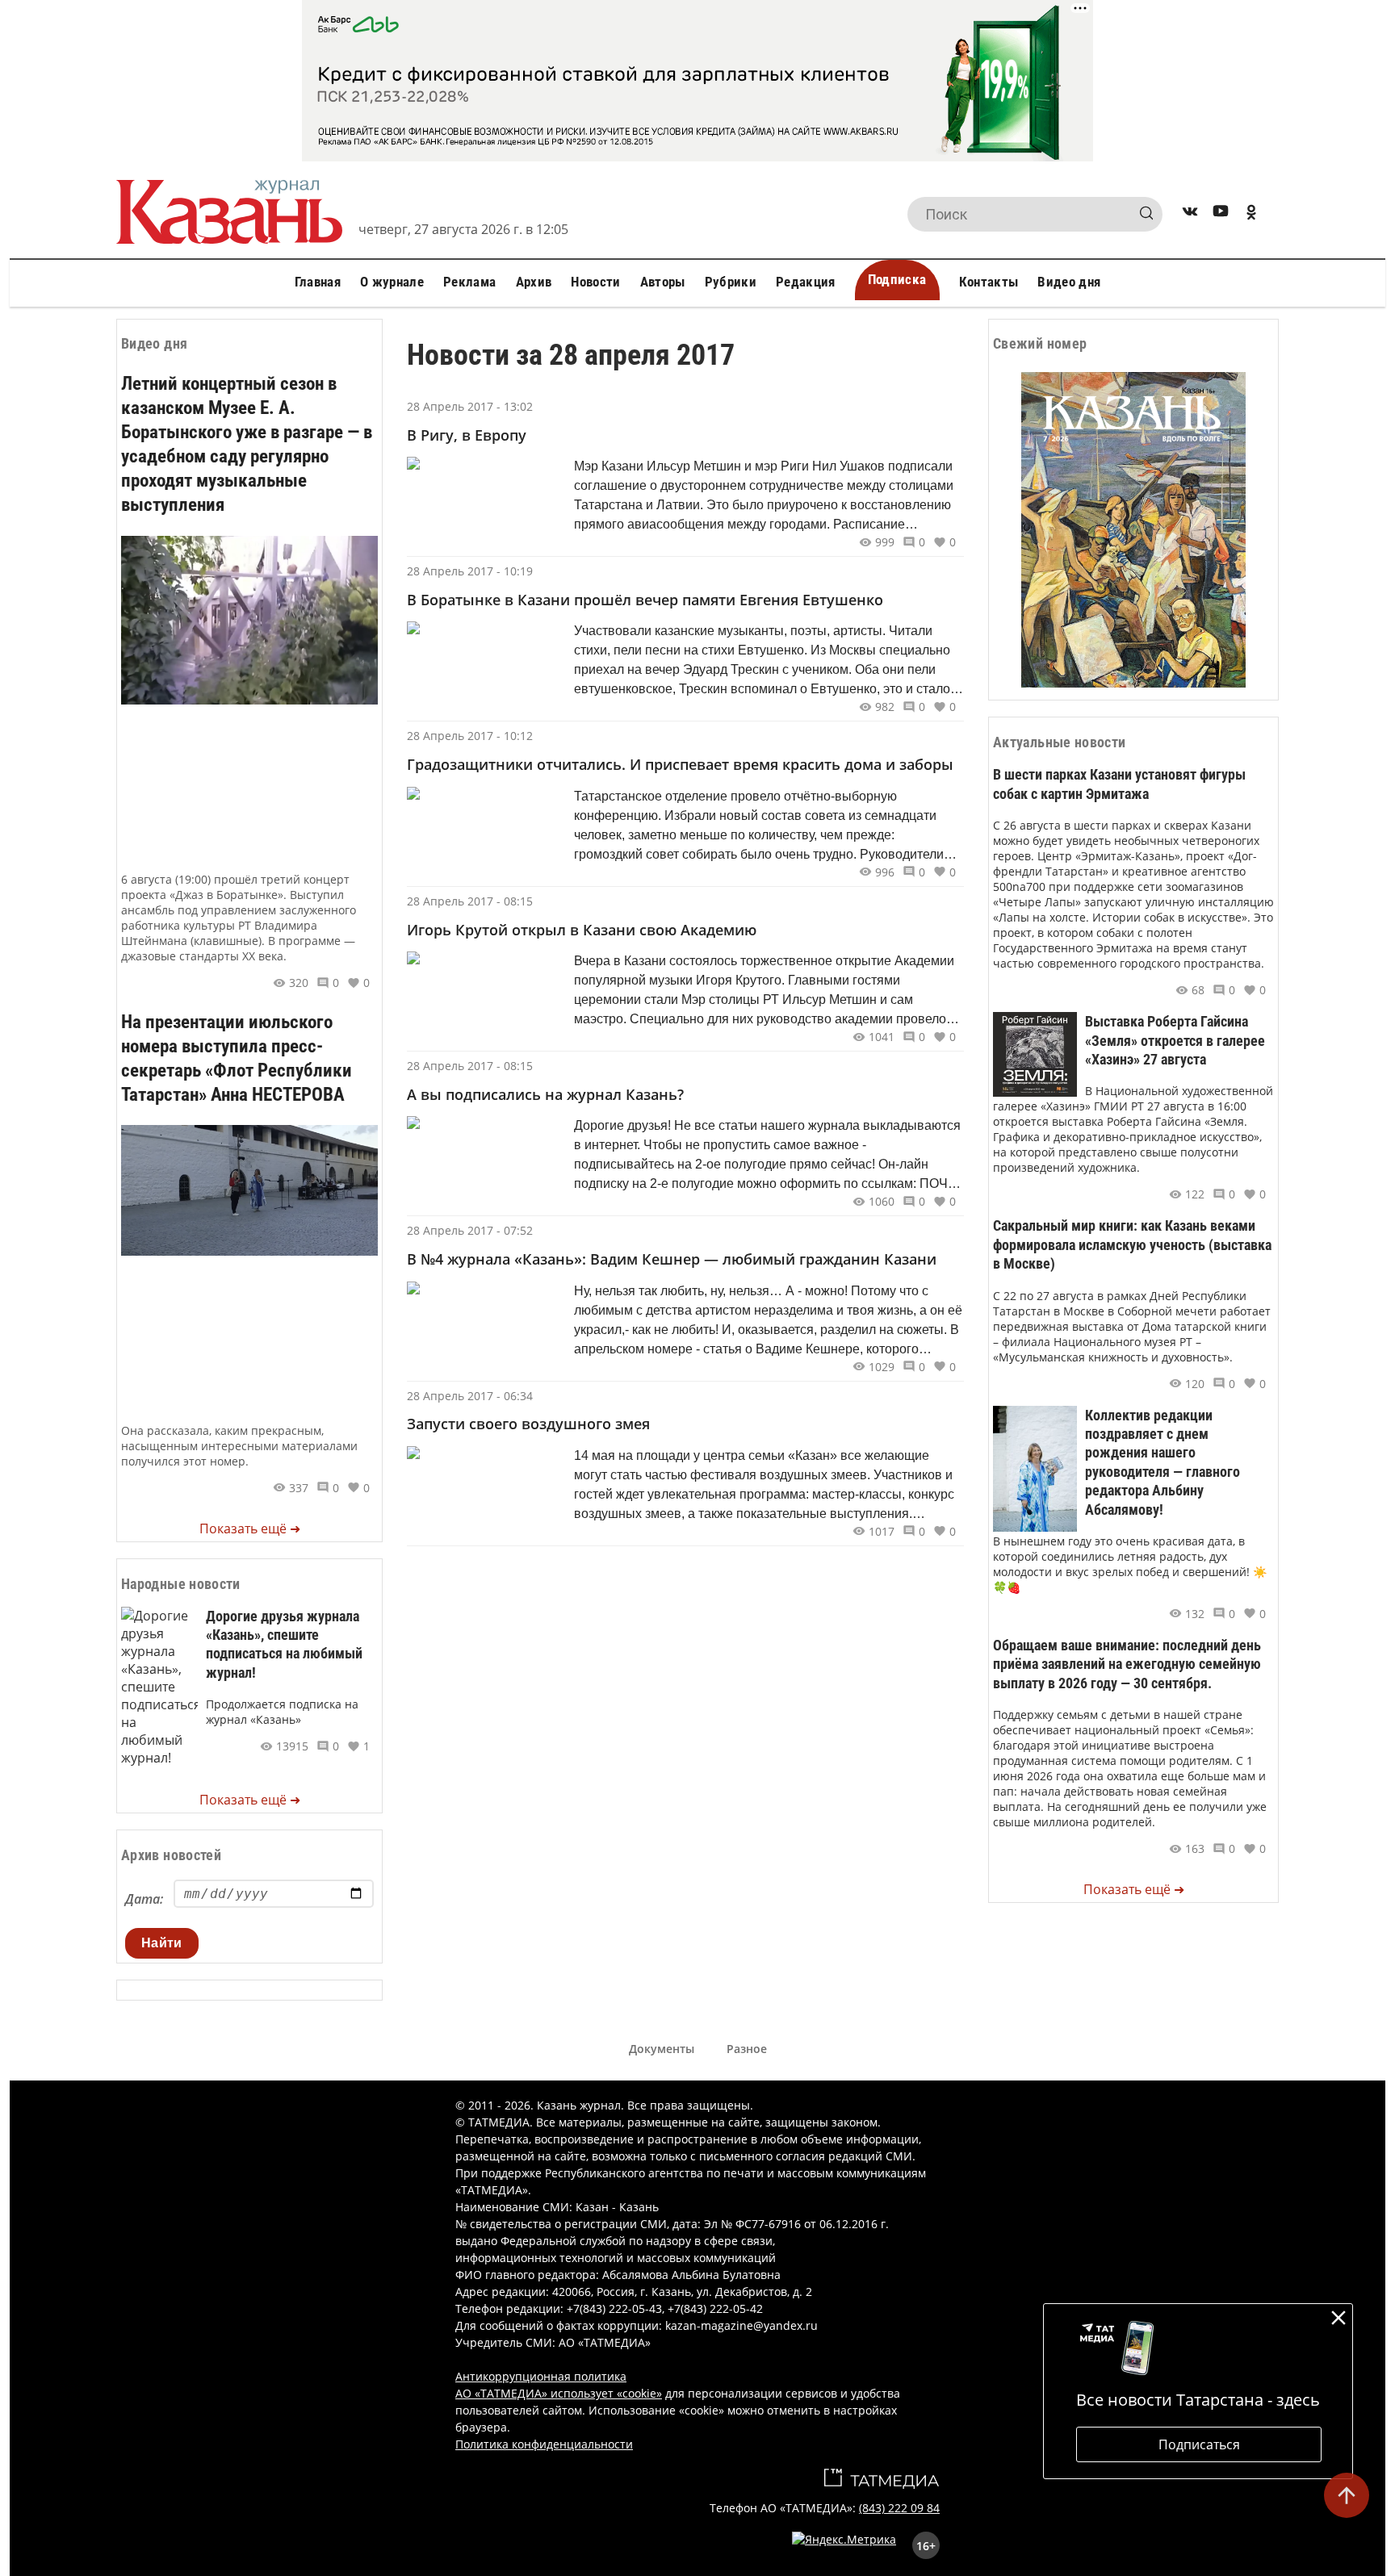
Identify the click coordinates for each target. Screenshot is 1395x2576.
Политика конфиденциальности (544, 2444)
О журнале (392, 282)
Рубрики (731, 282)
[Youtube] (1221, 214)
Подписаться (1199, 2444)
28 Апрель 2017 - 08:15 (470, 901)
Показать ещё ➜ (250, 1528)
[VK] (1190, 214)
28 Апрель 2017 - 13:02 (470, 406)
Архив (534, 282)
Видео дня (1069, 282)
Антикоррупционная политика (541, 2376)
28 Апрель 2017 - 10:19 (470, 571)
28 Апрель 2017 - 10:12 (470, 736)
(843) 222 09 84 (899, 2508)
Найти (162, 1943)
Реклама (469, 282)
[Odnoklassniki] (1251, 214)
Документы (662, 2049)
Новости (595, 282)
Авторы (663, 282)
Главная (318, 282)
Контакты (989, 282)
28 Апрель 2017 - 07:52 (470, 1230)
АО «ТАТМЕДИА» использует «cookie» (559, 2393)
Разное (747, 2049)
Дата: (144, 1899)
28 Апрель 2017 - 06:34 (470, 1396)
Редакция (806, 282)
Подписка (897, 279)
